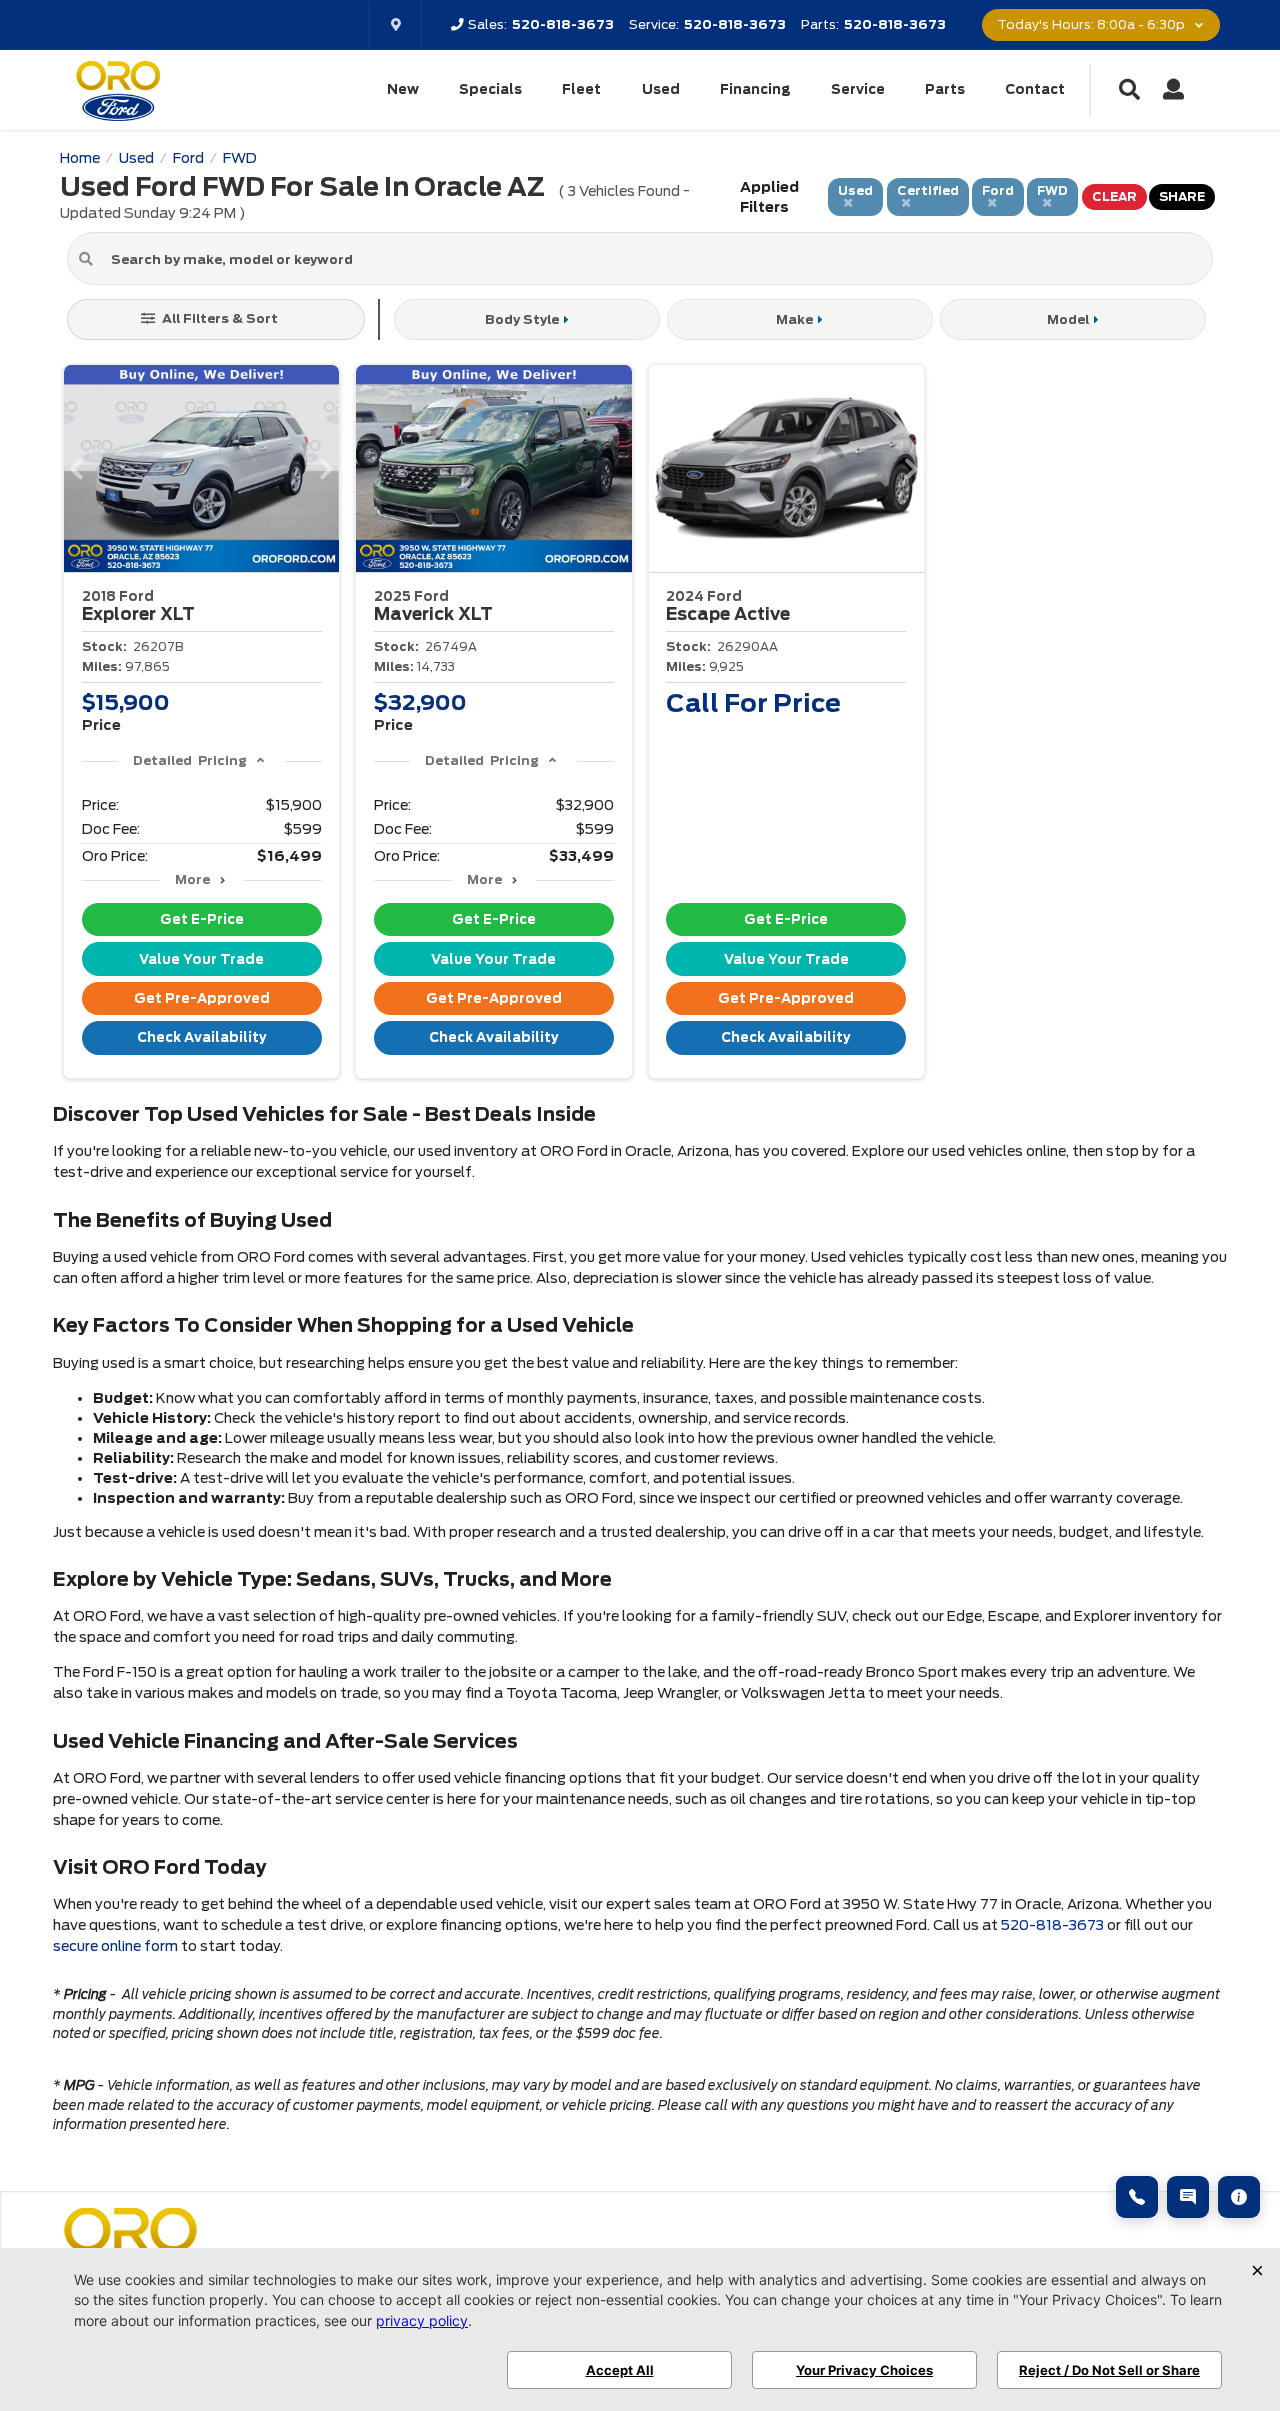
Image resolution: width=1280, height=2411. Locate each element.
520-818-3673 (1052, 1925)
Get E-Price (202, 919)
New (403, 89)
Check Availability (202, 1037)
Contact (1035, 89)
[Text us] (1188, 2197)
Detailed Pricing (189, 760)
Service (858, 89)
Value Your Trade (201, 959)
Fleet (581, 89)
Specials (490, 89)
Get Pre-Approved (202, 998)
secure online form (115, 1946)
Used (661, 89)
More (192, 879)
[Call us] (1137, 2197)
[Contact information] (1239, 2197)
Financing (755, 89)
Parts (945, 89)
